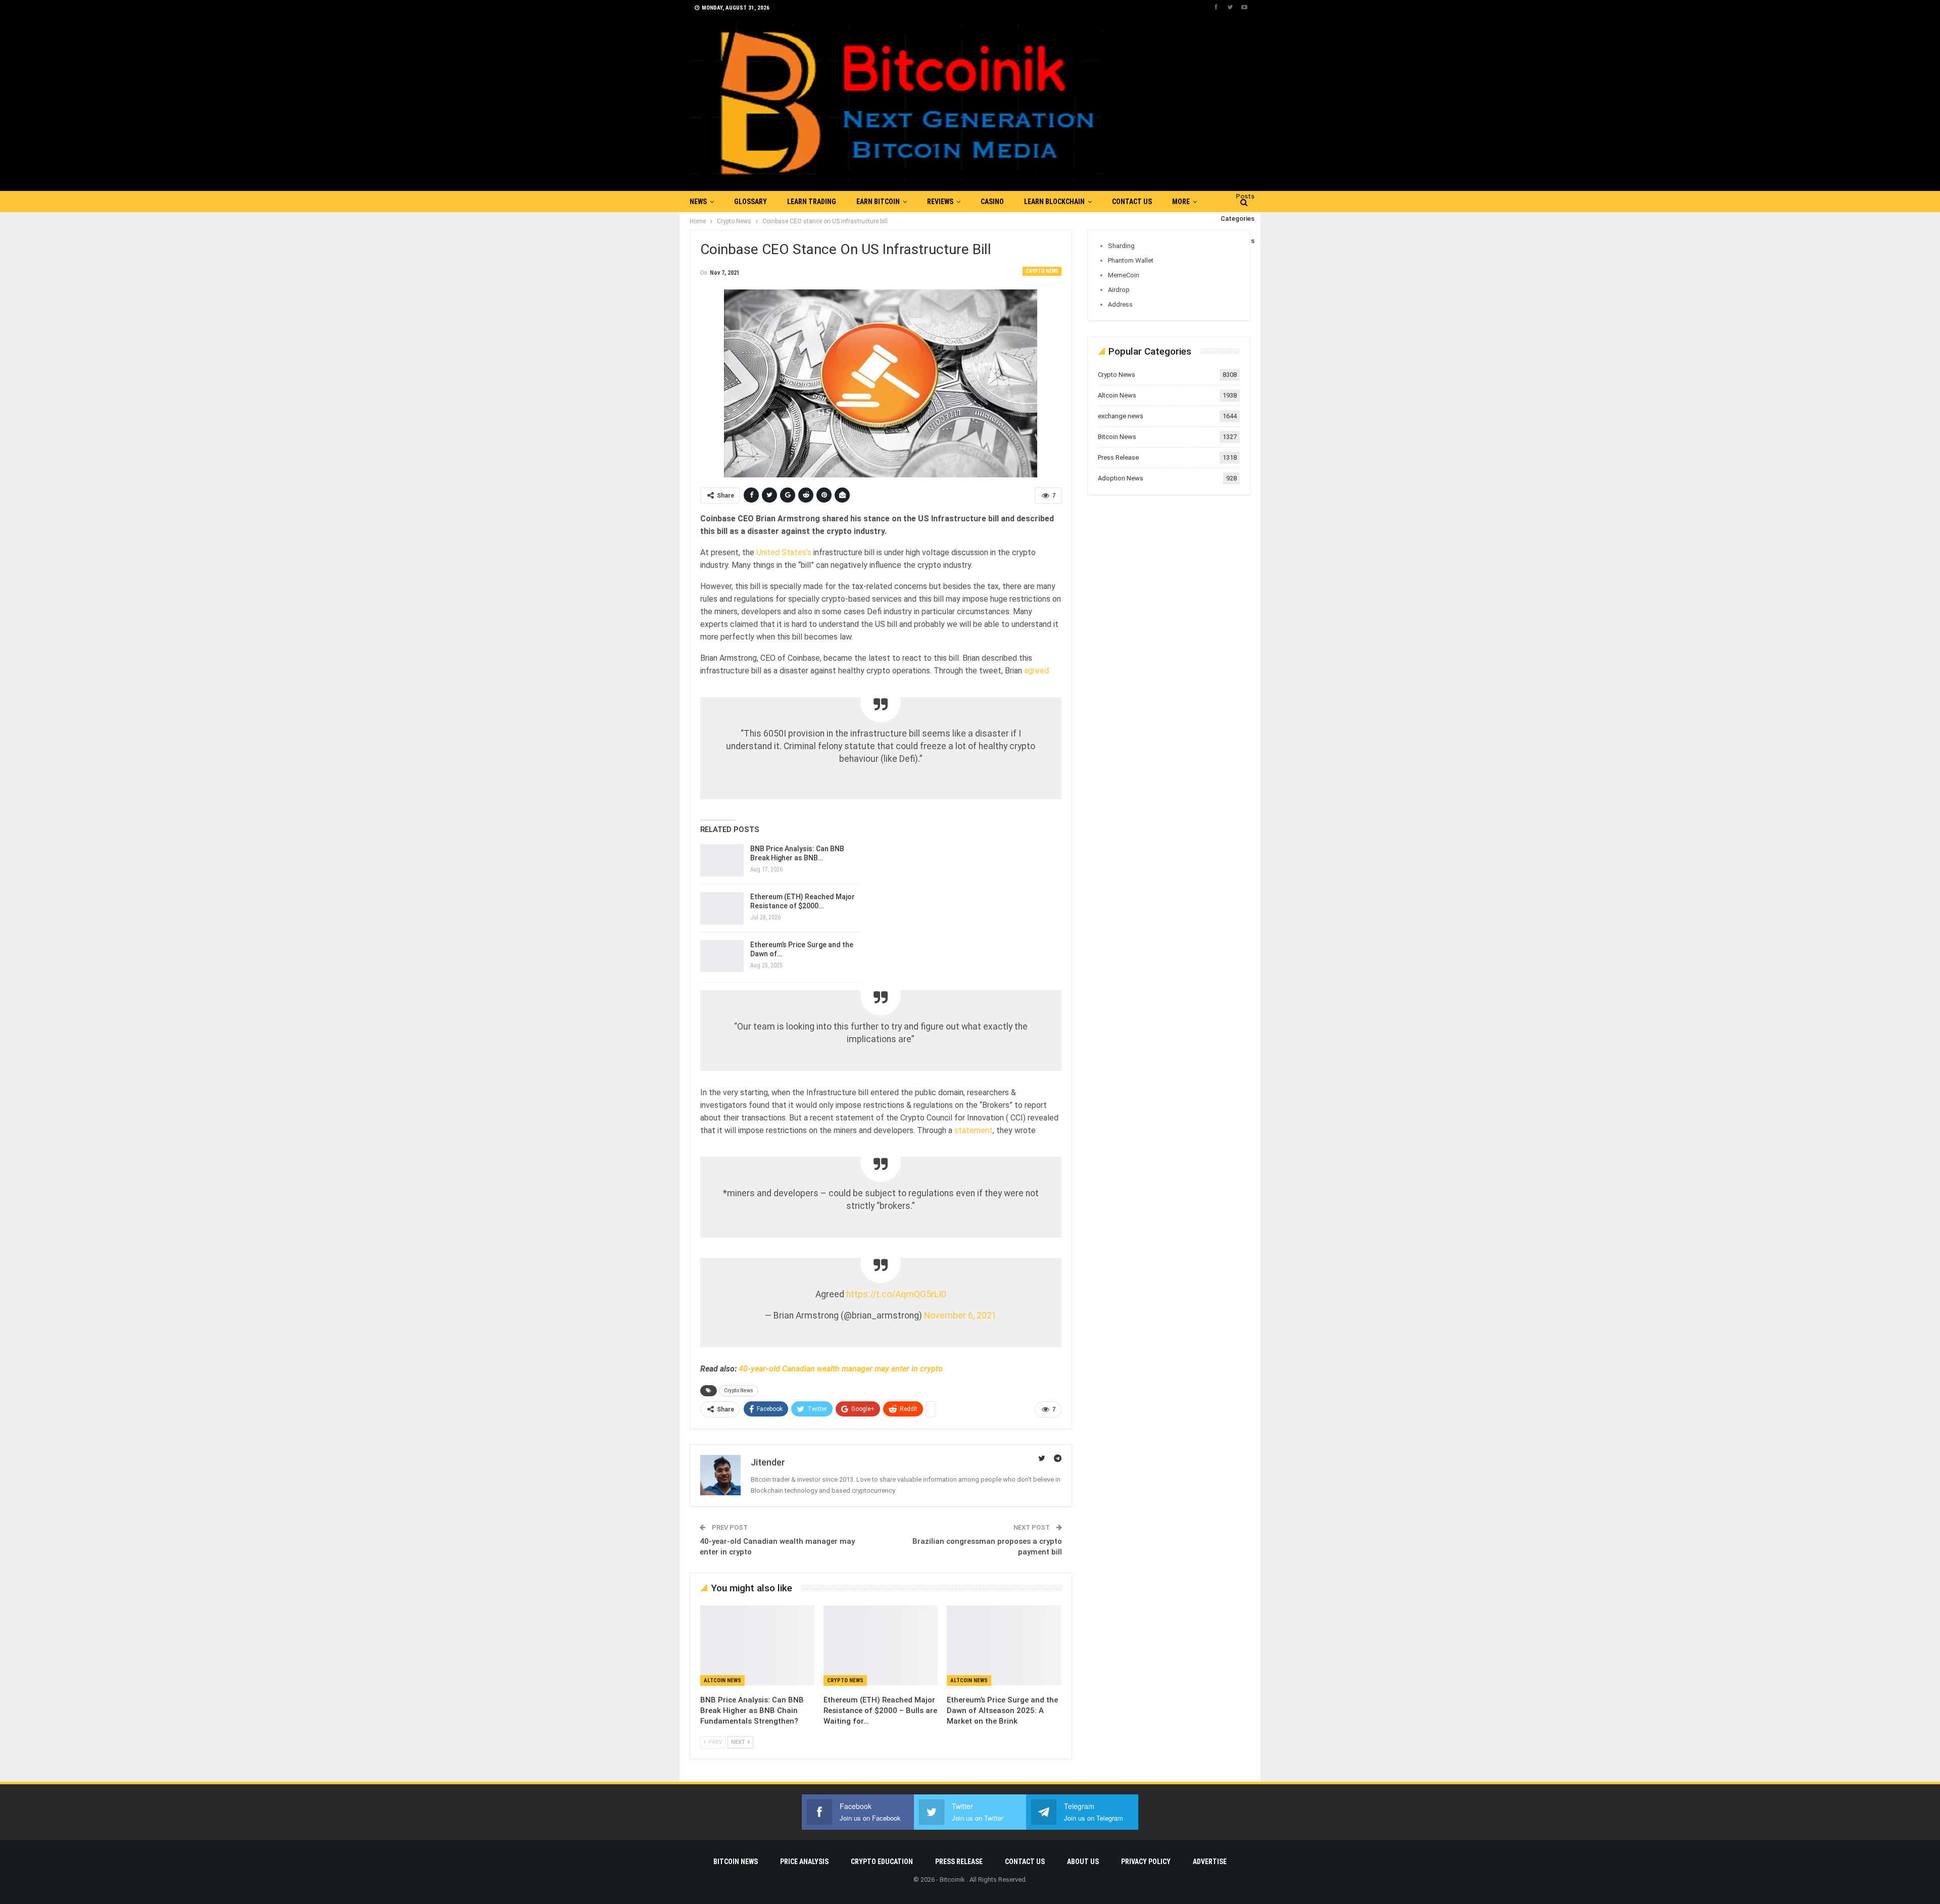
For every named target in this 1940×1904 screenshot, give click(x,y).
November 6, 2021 (960, 1315)
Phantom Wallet (1131, 260)
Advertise (1210, 1862)
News (698, 202)
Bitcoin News (1117, 437)
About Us (1083, 1862)
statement (974, 1130)
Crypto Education (882, 1862)
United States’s (784, 552)
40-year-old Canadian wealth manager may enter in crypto (841, 1369)
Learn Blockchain (1054, 202)
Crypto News (1042, 271)
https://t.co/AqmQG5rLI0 (896, 1294)
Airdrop (1119, 290)
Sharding (1121, 246)
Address (1120, 304)
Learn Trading (812, 202)
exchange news (1121, 416)
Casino (992, 202)
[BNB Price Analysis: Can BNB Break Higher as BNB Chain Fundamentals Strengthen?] (722, 860)
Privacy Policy (1146, 1862)
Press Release (1118, 457)
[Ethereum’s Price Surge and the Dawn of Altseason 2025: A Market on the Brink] (722, 956)
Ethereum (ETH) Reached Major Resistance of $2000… (803, 901)
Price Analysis (804, 1862)
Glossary (750, 202)
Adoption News (1121, 478)
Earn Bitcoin (878, 202)
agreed (1035, 671)
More (1181, 202)
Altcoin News (722, 1680)
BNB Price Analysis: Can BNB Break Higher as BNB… (797, 853)
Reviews (940, 202)
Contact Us (1132, 202)
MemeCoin (1124, 275)
